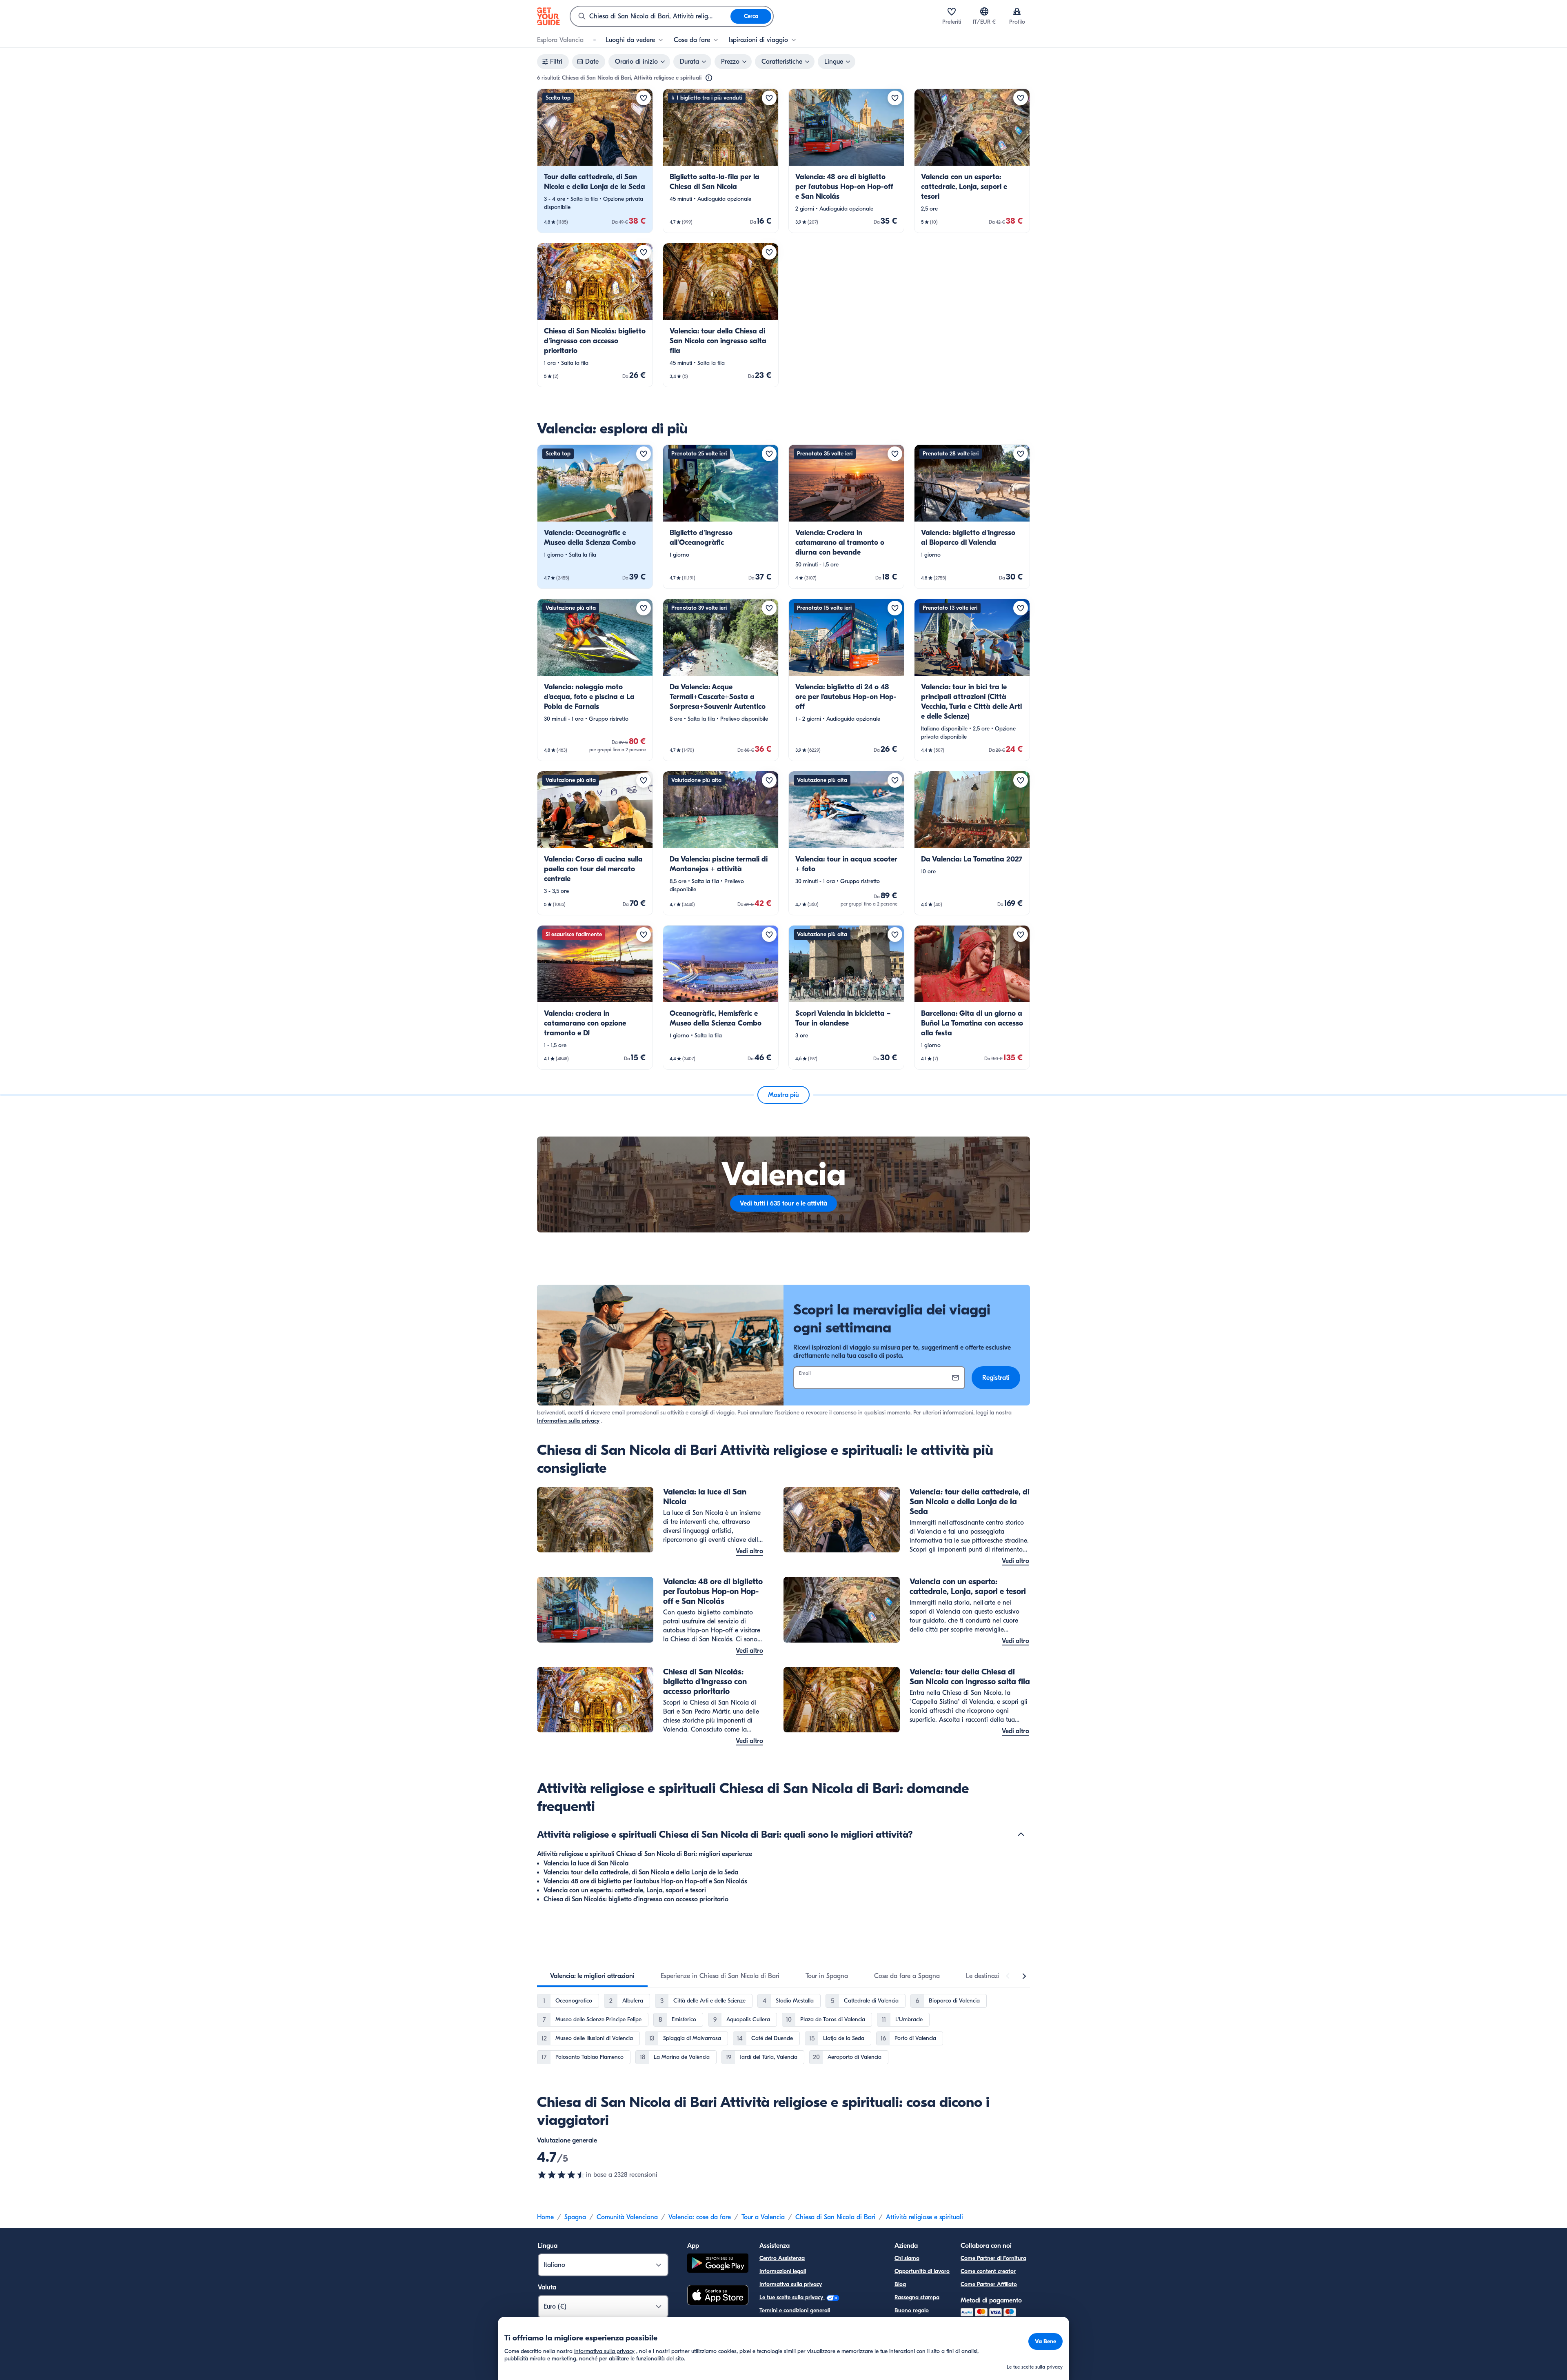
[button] (595, 161)
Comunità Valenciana (627, 2217)
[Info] (709, 78)
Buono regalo (912, 2310)
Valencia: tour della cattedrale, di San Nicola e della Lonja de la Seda (641, 1872)
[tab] (592, 1976)
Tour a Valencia (763, 2217)
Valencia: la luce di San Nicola (586, 1863)
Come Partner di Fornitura (993, 2258)
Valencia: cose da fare (700, 2217)
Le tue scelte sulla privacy (792, 2297)
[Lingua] (984, 11)
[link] (595, 161)
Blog (900, 2284)
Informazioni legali (783, 2271)
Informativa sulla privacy (568, 1421)
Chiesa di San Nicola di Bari (835, 2217)
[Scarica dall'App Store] (718, 2296)
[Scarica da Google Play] (718, 2264)
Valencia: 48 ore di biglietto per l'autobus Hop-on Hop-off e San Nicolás (645, 1881)
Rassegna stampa (917, 2297)
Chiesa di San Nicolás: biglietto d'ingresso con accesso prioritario (636, 1899)
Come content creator (988, 2271)
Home (545, 2217)
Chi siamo (907, 2258)
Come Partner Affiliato (989, 2284)
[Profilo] (1017, 11)
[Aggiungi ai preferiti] (644, 98)
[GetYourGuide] (548, 16)
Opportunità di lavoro (922, 2271)
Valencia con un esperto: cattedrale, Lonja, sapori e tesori (625, 1890)
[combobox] (650, 16)
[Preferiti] (952, 11)
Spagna (575, 2217)
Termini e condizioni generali (795, 2310)
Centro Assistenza (782, 2258)
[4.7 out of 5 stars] (562, 2175)
